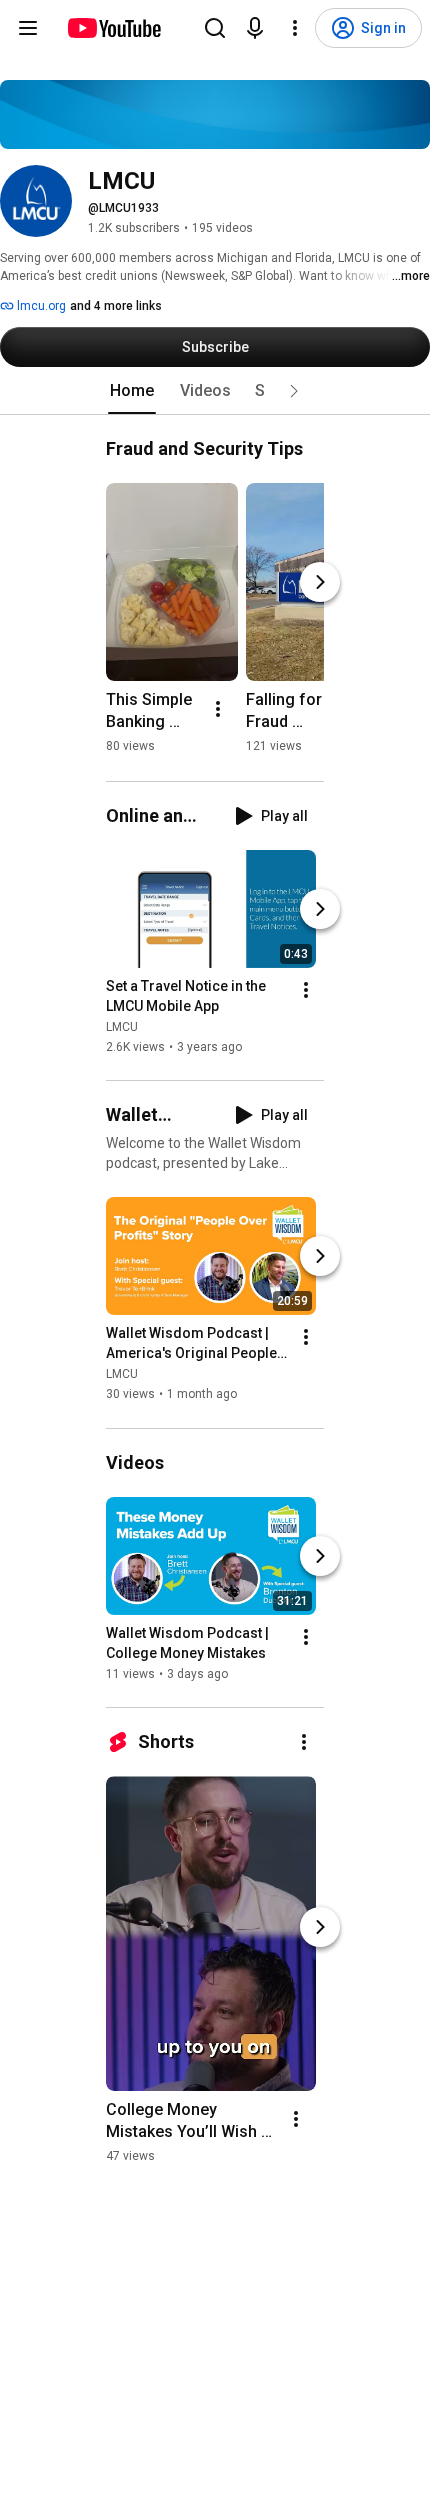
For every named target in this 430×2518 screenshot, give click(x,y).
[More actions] (218, 709)
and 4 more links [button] (116, 306)
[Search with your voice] (255, 28)
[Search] (215, 28)
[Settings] (295, 28)
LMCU (122, 1027)
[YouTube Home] (113, 28)
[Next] (320, 582)
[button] (294, 391)
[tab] (132, 391)
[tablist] (215, 391)
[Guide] (28, 28)
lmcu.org (40, 306)
